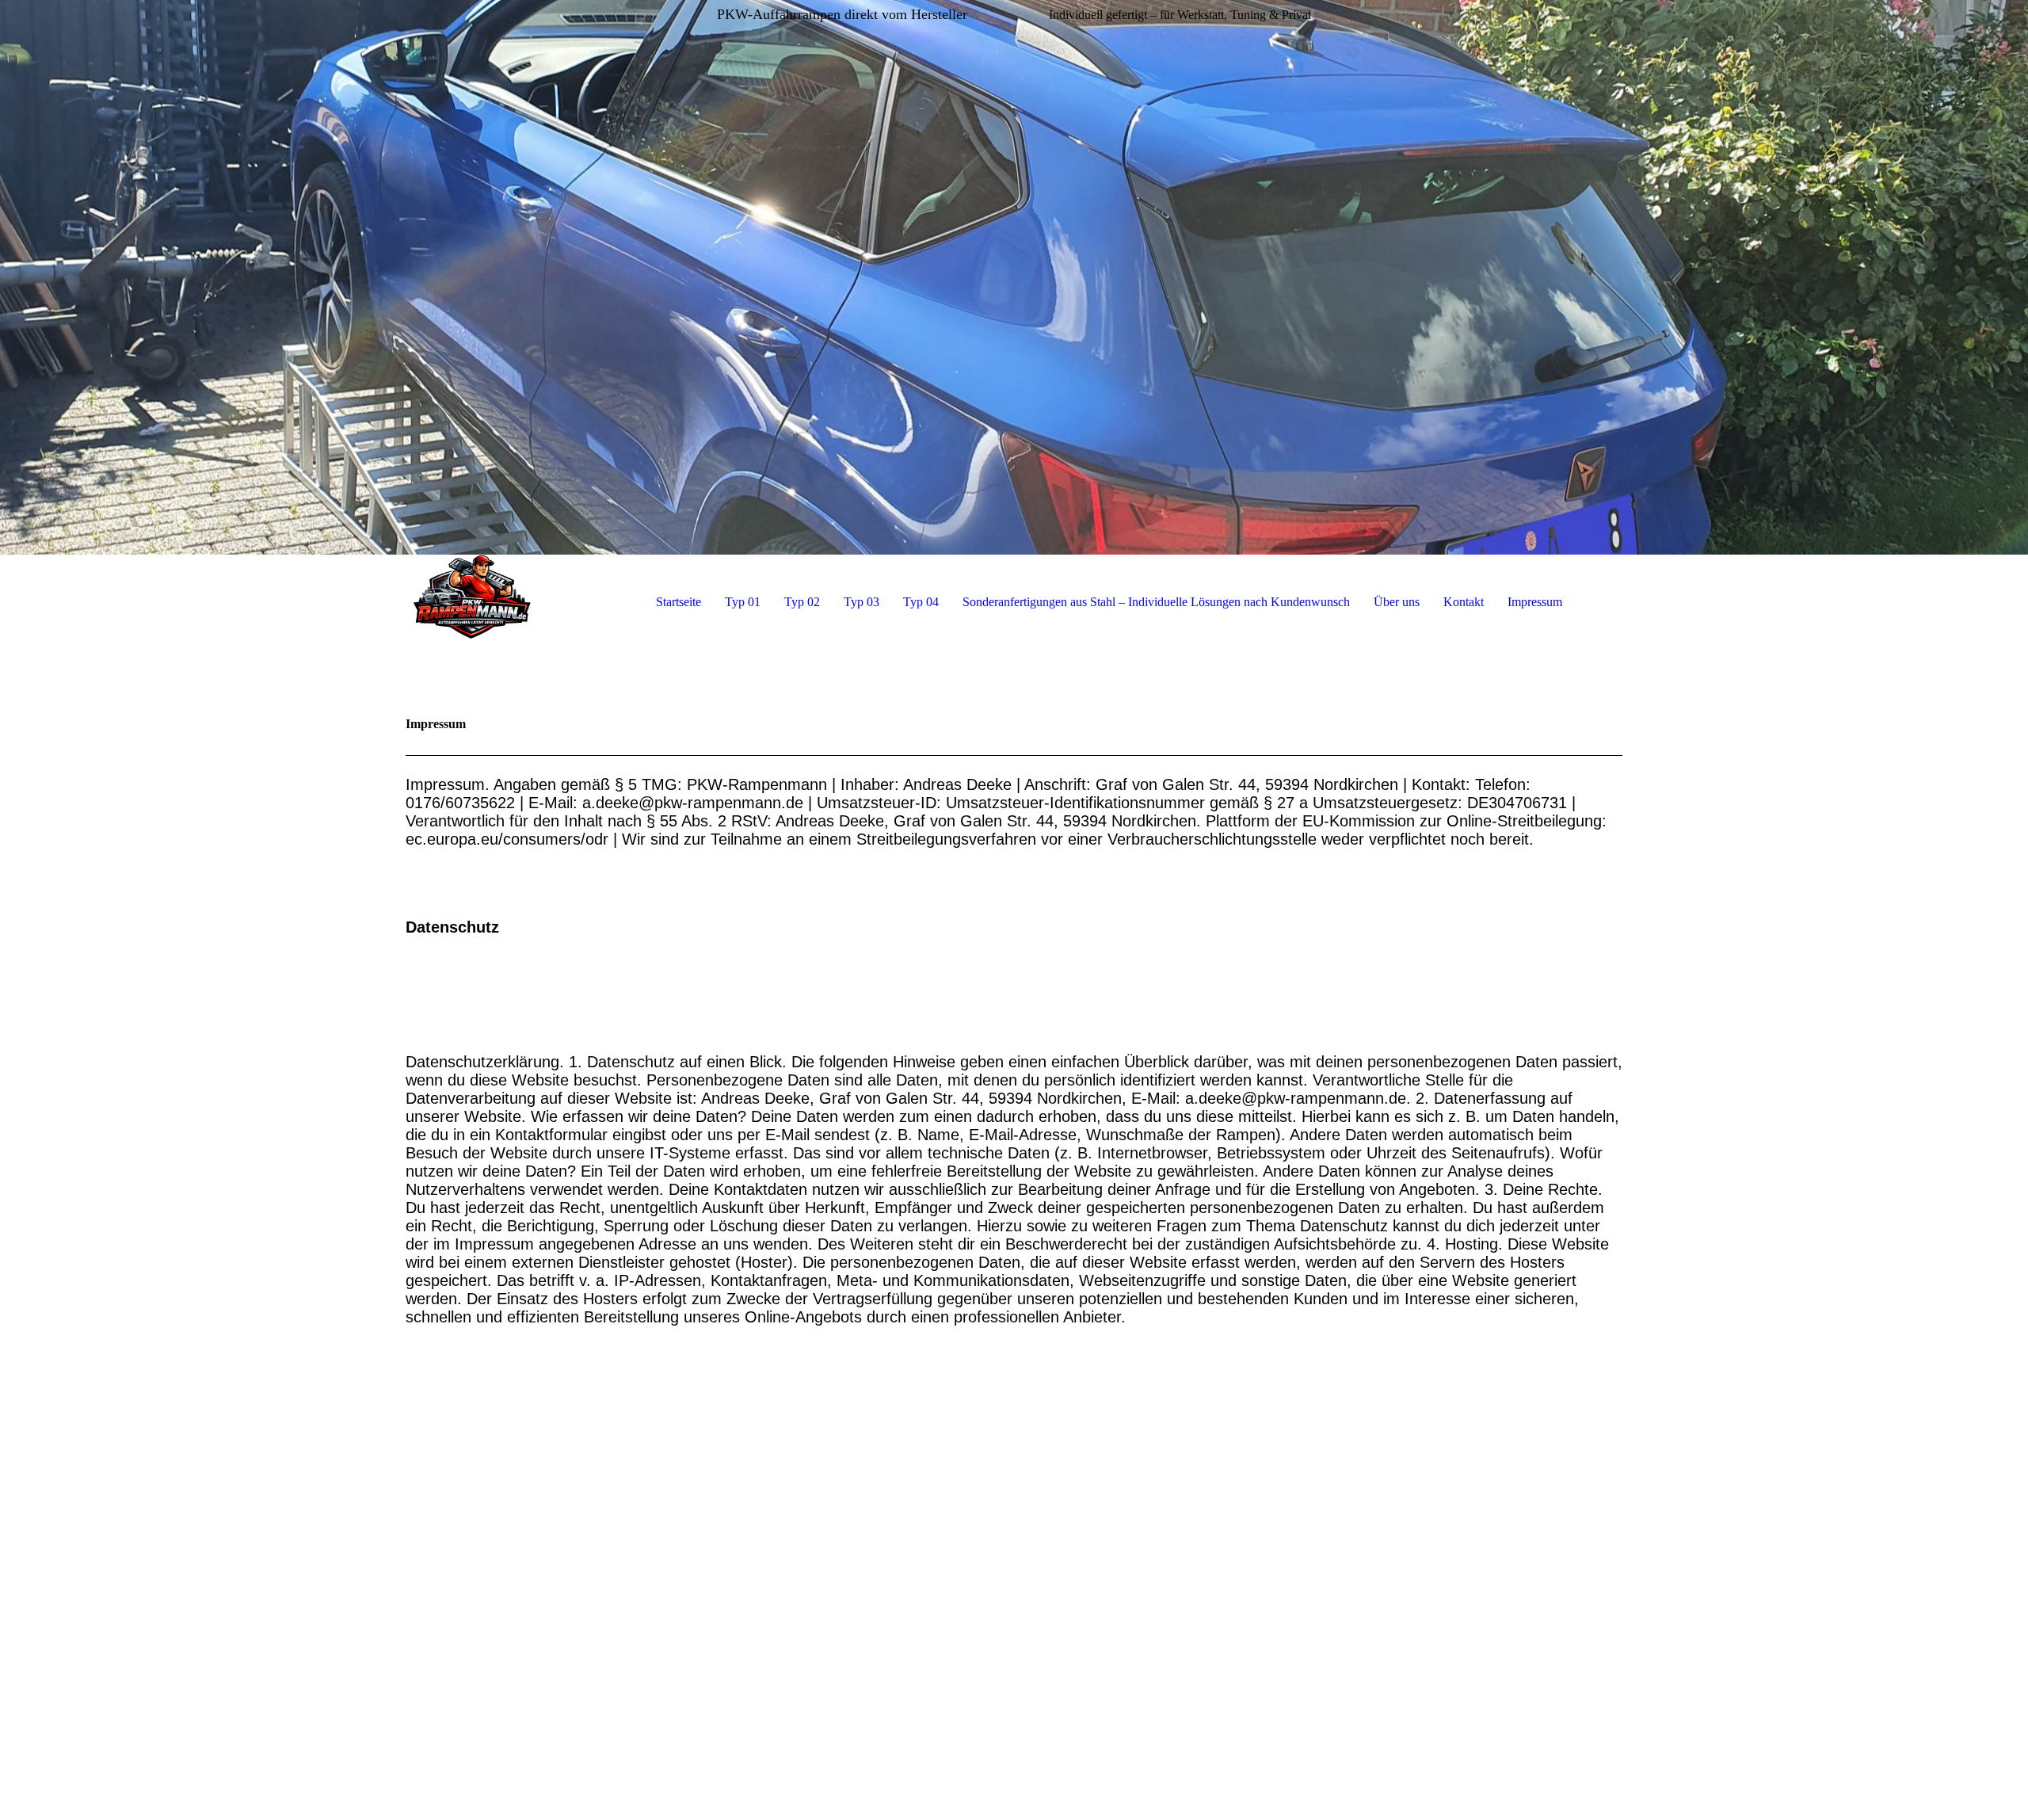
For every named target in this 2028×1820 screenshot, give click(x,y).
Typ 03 (862, 602)
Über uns (1397, 602)
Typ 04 (921, 602)
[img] (1014, 277)
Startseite (679, 602)
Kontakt (1464, 602)
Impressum (1535, 602)
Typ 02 (802, 602)
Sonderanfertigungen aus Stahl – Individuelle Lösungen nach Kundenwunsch (1156, 602)
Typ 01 (743, 602)
